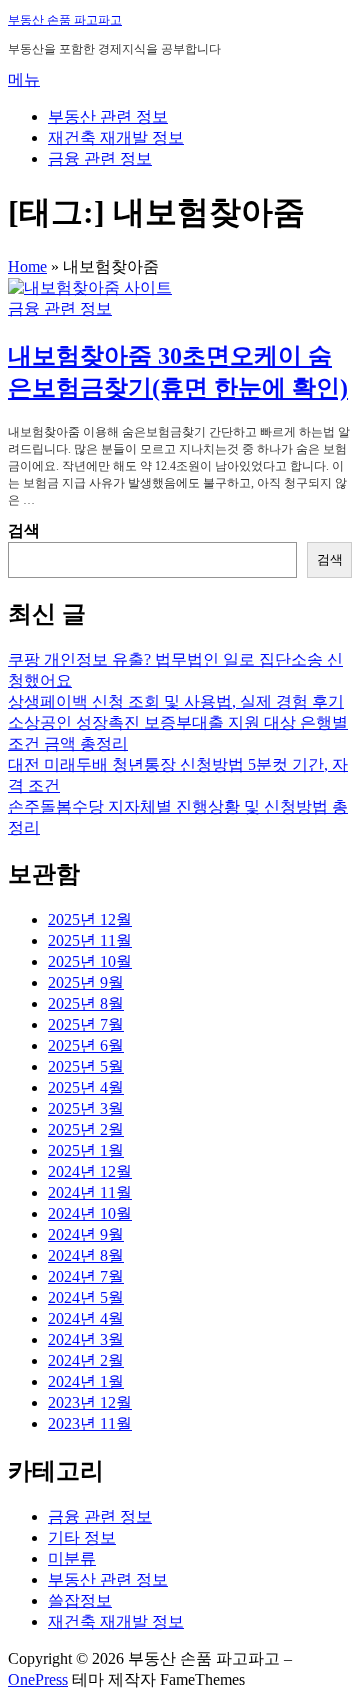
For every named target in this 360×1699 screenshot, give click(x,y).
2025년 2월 (86, 1129)
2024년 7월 (86, 1276)
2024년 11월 (90, 1192)
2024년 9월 (86, 1234)
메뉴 (24, 79)
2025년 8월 (86, 1003)
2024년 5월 (86, 1297)
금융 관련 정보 (100, 158)
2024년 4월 (86, 1318)
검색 (24, 530)
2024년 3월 (86, 1339)
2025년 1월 (86, 1150)
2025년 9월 (86, 982)
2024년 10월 (90, 1213)
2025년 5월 (86, 1066)
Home (27, 266)
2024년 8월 (86, 1255)
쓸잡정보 (80, 1600)
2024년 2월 (86, 1360)
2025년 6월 (86, 1045)
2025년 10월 (90, 961)
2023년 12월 (90, 1402)
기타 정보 (82, 1537)
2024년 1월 (86, 1381)
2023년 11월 (90, 1423)
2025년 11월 (90, 940)
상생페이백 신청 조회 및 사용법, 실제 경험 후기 (176, 701)
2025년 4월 (86, 1087)
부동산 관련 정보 (108, 116)
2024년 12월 (90, 1171)
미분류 (72, 1558)
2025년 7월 (86, 1024)
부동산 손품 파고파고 (65, 20)
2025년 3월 (86, 1108)
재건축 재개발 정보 (116, 137)
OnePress (38, 1679)
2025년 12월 (90, 919)
